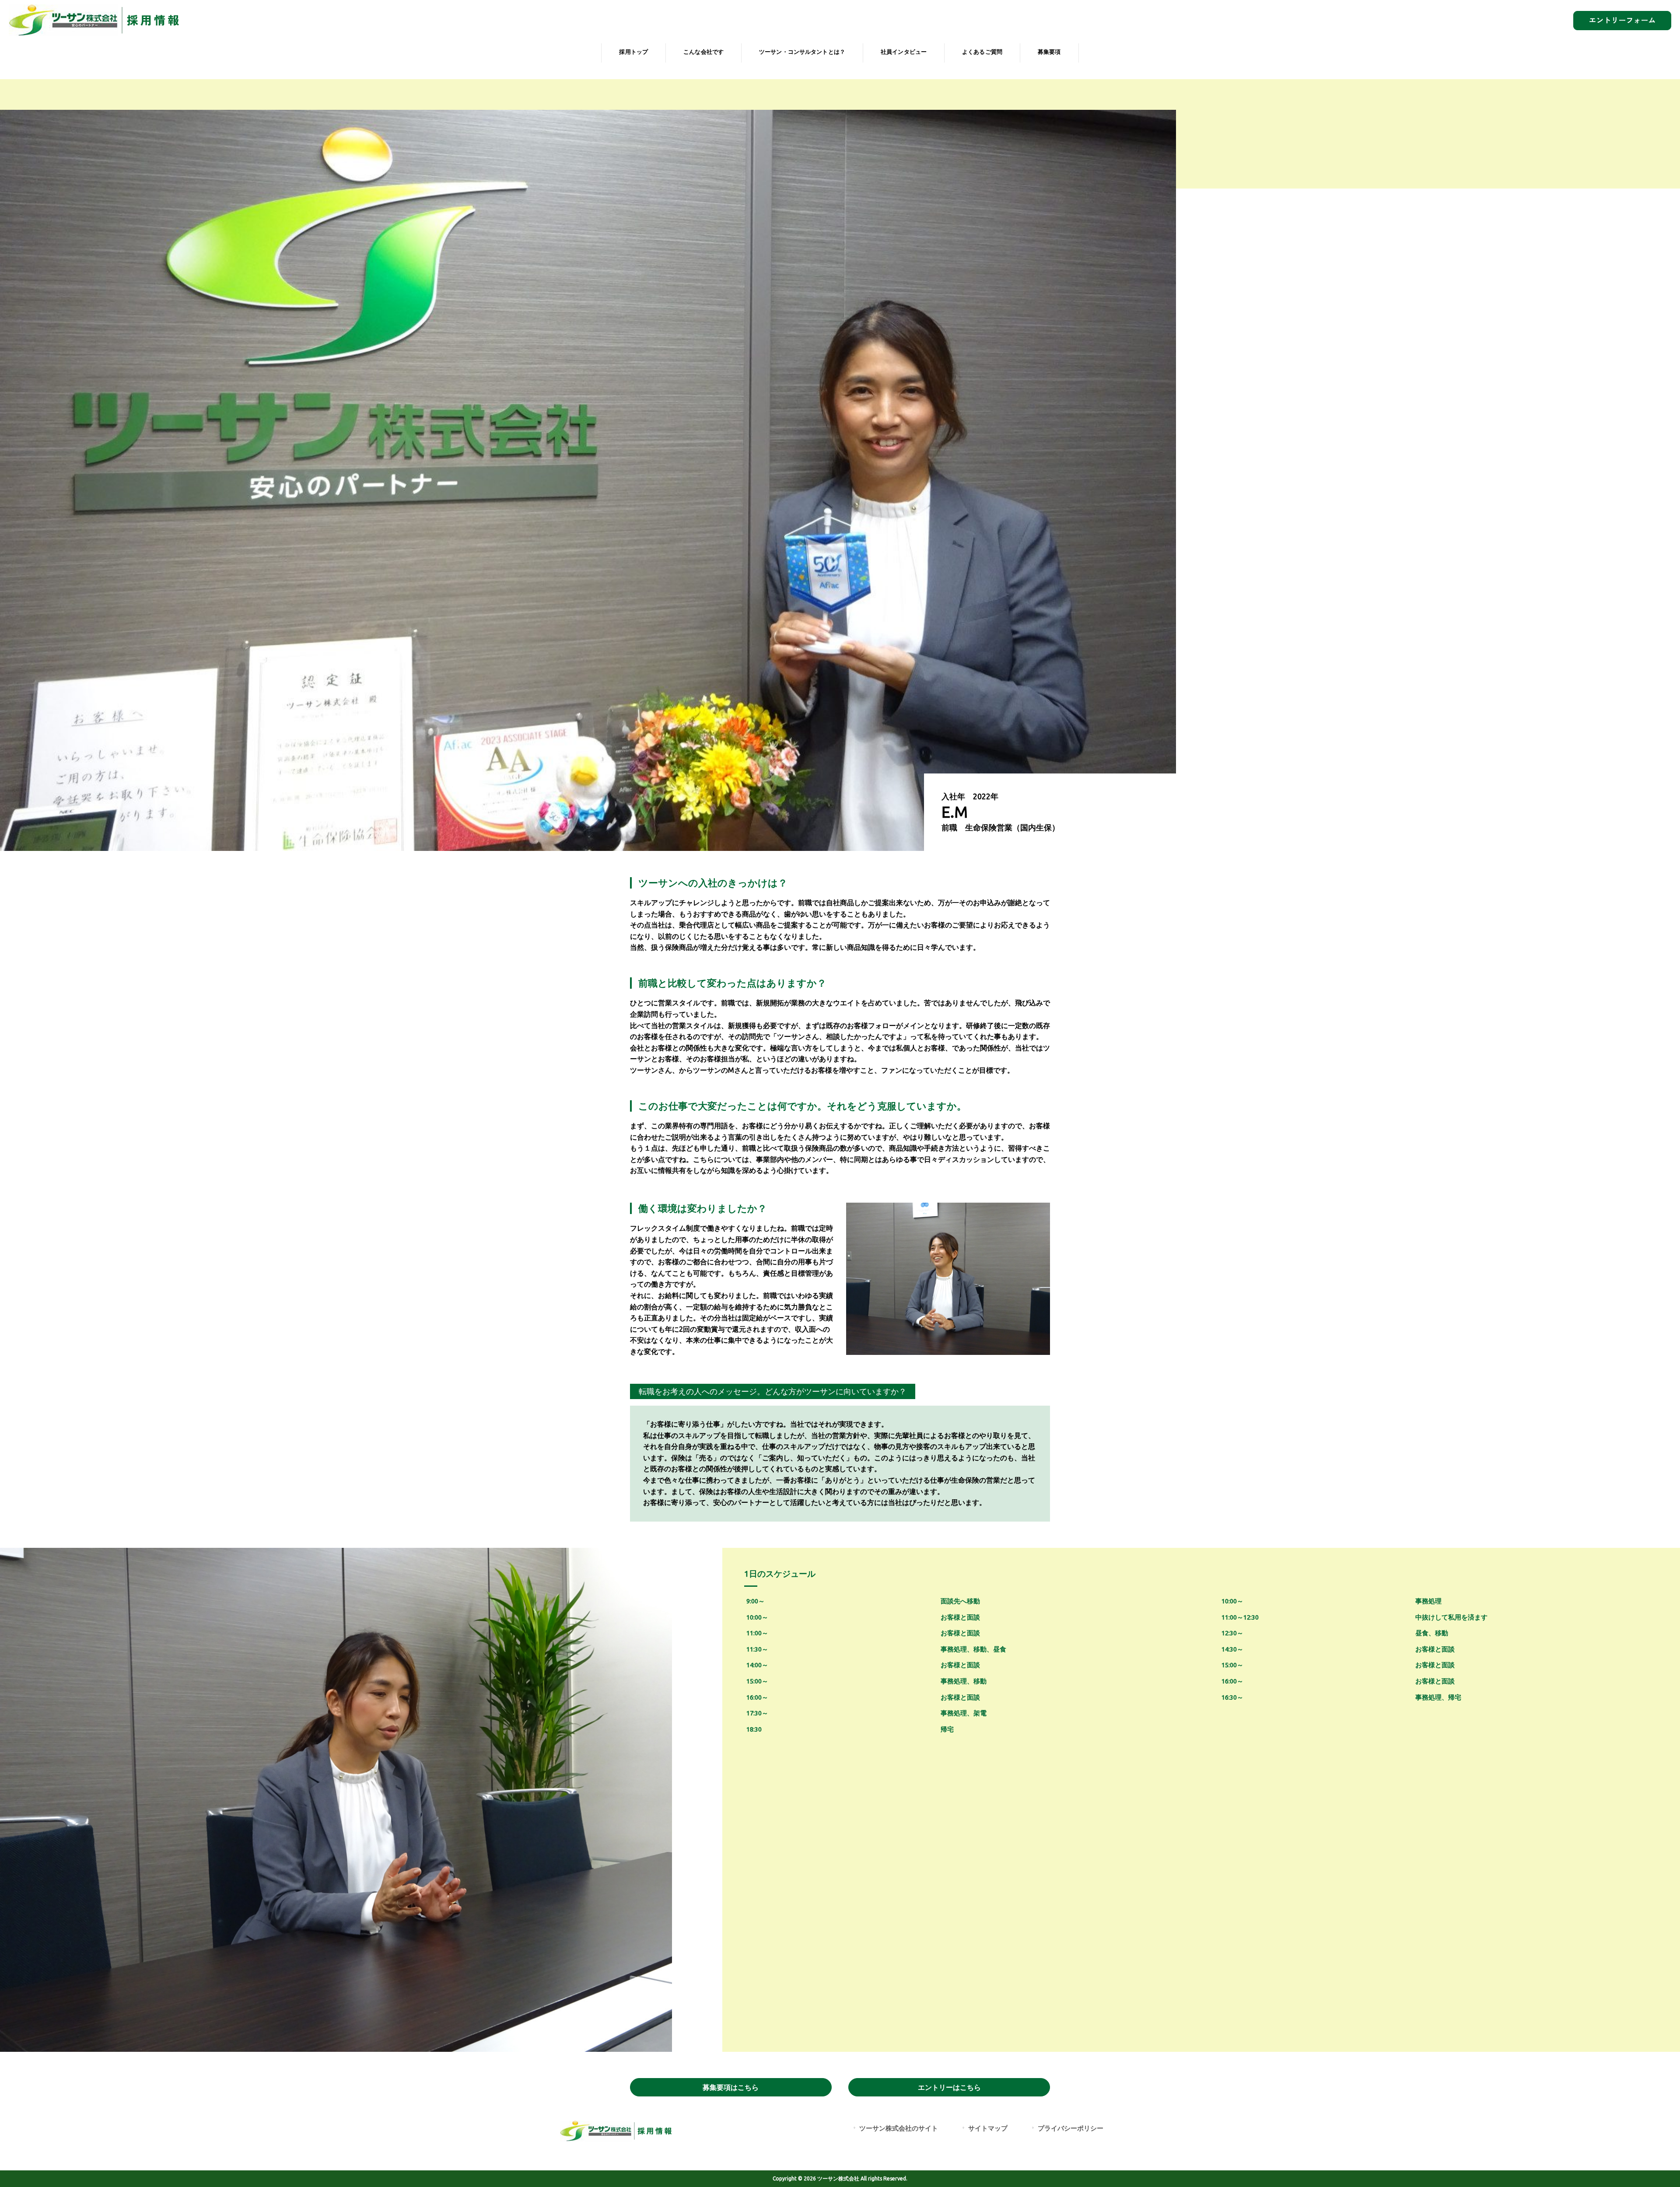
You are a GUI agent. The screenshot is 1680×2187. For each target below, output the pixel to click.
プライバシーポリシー (1071, 2128)
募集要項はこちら (731, 2087)
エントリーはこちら (949, 2087)
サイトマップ (988, 2128)
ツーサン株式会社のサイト (899, 2128)
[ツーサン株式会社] (97, 34)
